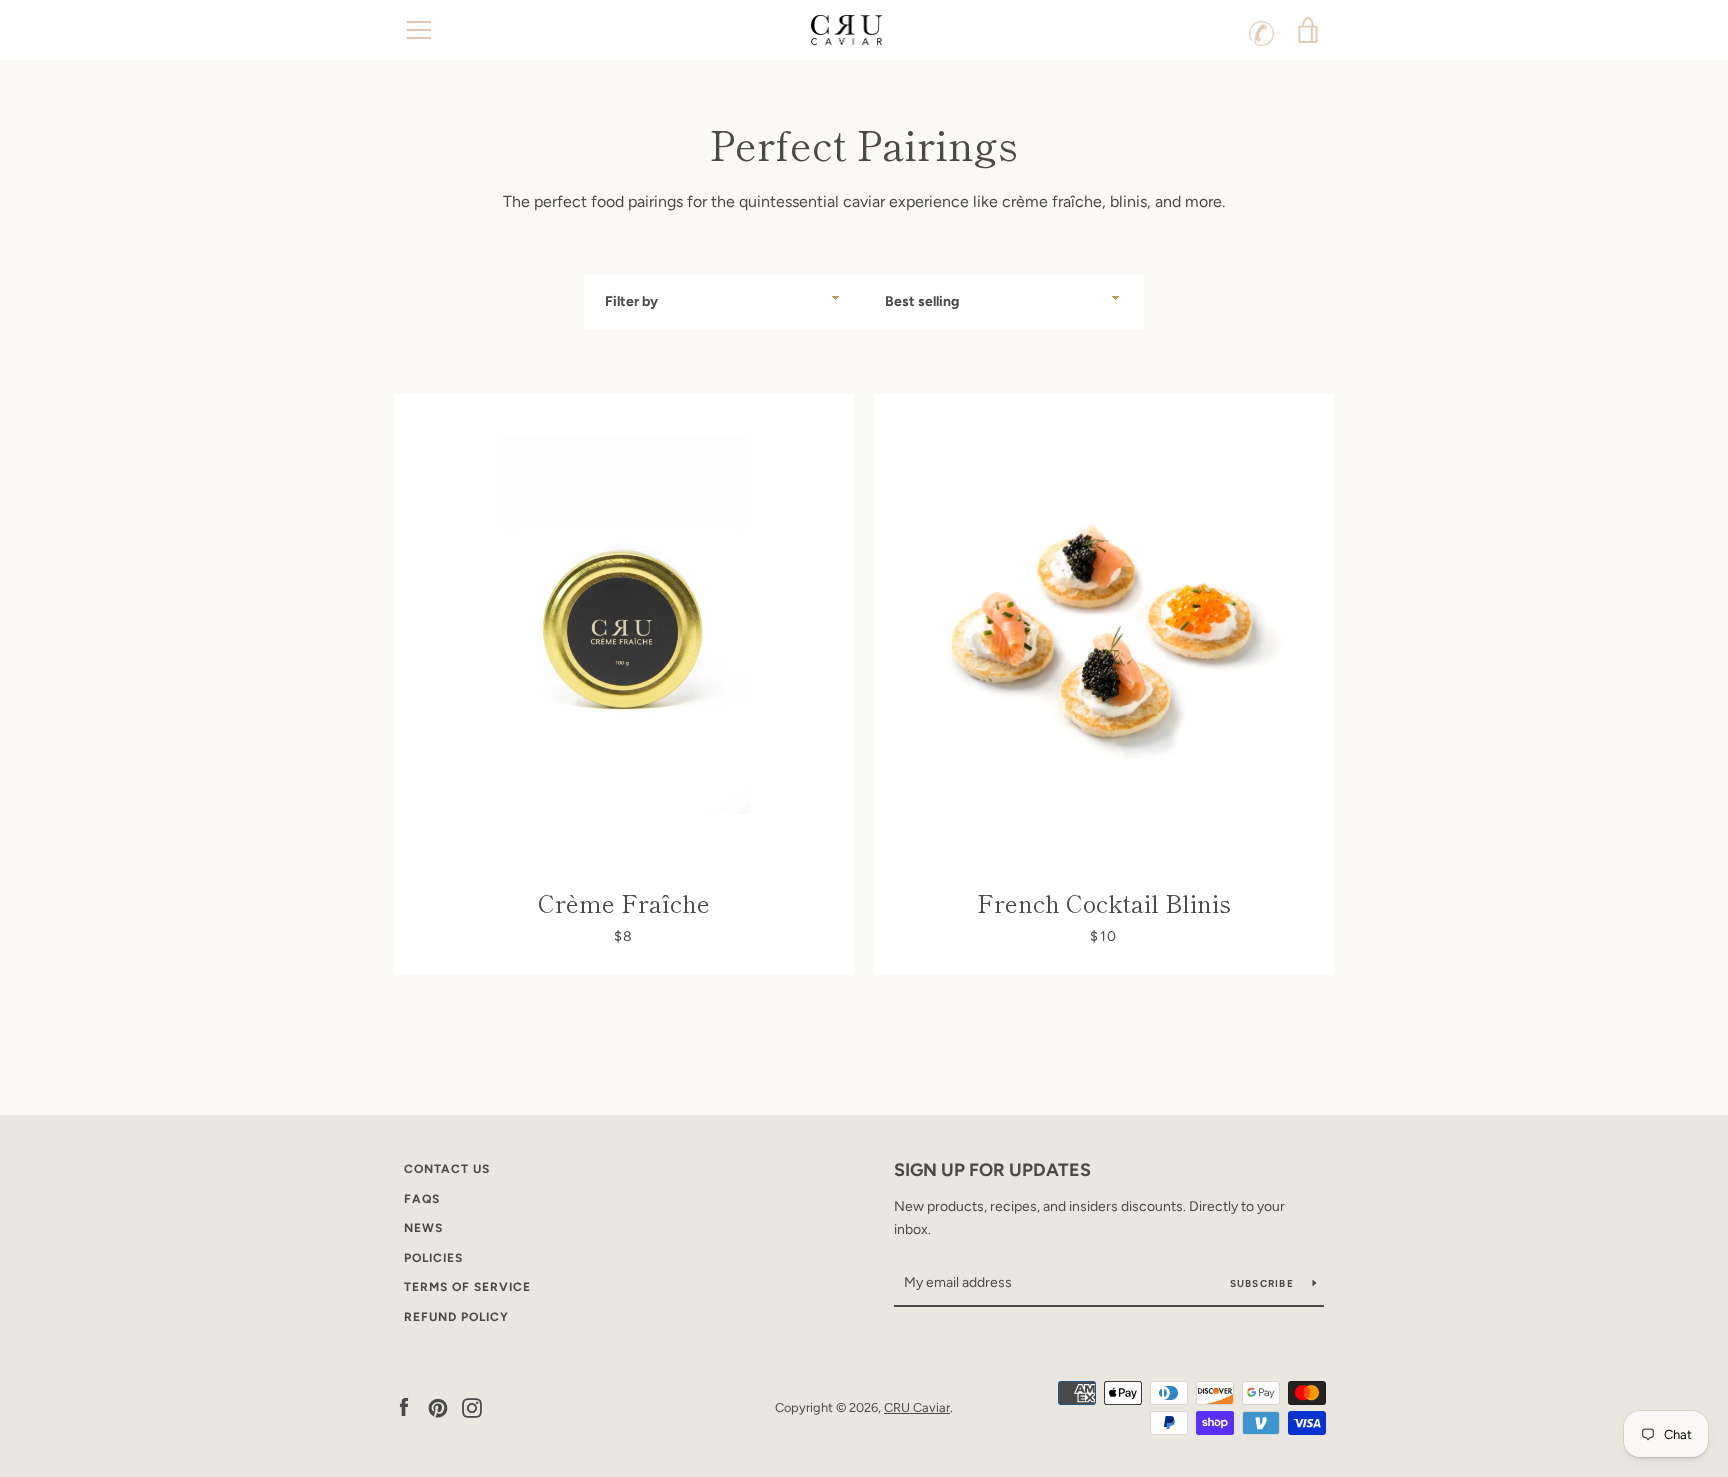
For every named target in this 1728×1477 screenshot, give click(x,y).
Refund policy (456, 1317)
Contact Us (447, 1169)
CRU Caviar (917, 1407)
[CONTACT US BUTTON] (1261, 30)
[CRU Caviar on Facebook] (404, 1406)
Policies (433, 1258)
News (423, 1228)
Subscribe (1264, 1283)
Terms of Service (467, 1287)
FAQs (422, 1199)
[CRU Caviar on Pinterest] (438, 1406)
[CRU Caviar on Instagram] (472, 1406)
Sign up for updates (992, 1170)
